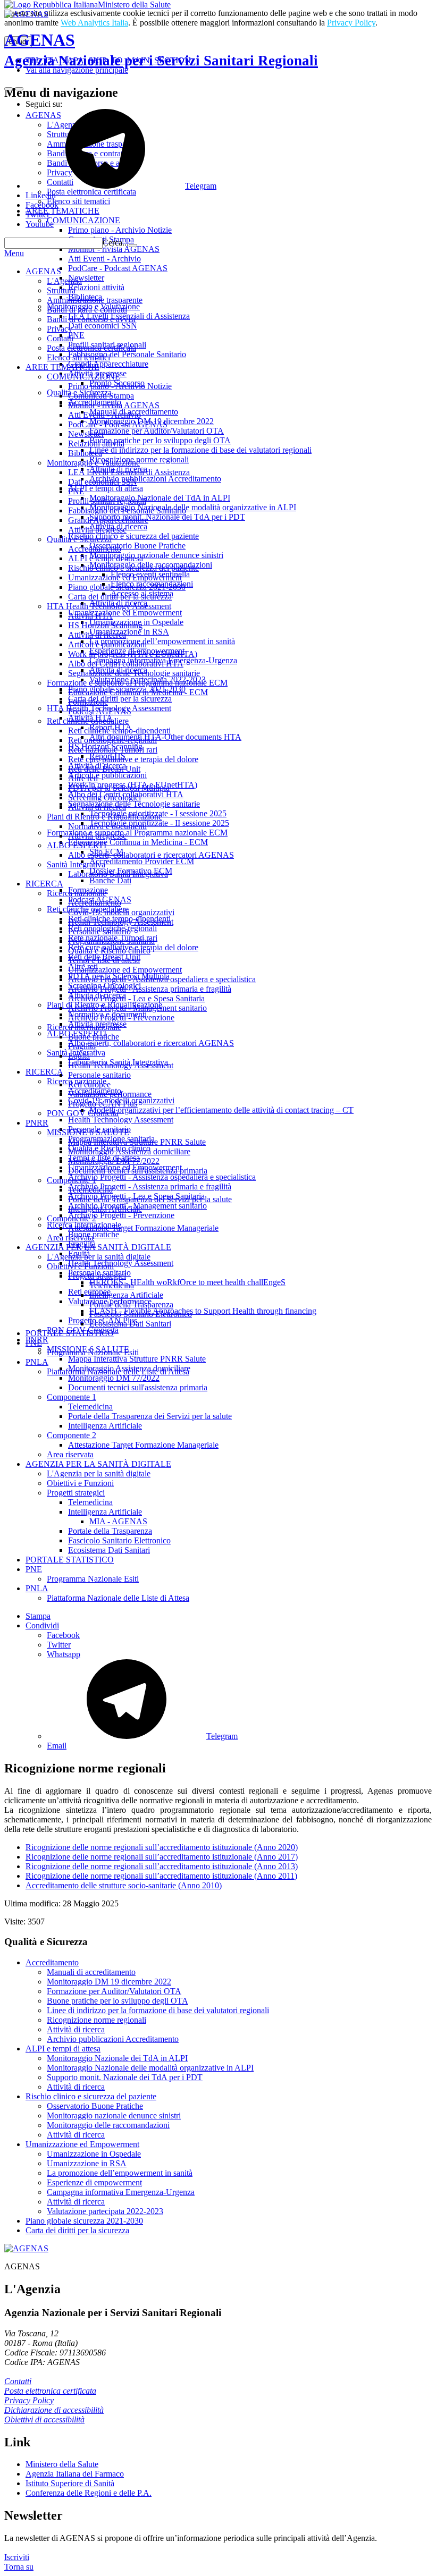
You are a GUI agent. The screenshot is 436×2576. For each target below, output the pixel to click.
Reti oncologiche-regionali (112, 740)
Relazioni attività (96, 444)
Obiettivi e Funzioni (80, 1266)
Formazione (88, 702)
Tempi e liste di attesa (104, 960)
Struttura (61, 290)
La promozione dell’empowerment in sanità (120, 2173)
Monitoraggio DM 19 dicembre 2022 (109, 1982)
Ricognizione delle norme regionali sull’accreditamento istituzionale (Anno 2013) (162, 1866)
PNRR (37, 1123)
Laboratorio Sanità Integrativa (118, 874)
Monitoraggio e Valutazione (93, 463)
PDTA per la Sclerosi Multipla (119, 788)
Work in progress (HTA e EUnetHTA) (133, 654)
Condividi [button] (42, 1625)
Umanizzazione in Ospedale (94, 2154)
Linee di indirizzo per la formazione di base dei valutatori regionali (158, 2010)
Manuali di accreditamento (91, 1972)
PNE (76, 491)
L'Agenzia (64, 281)
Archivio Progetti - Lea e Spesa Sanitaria (136, 998)
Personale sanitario (99, 931)
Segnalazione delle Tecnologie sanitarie (134, 673)
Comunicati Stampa (101, 396)
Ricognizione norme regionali (97, 2020)
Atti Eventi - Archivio (104, 415)
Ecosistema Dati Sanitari (130, 1324)
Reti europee (89, 1084)
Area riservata (70, 1238)
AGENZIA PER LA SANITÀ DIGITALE (98, 1247)
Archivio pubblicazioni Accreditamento (113, 2039)
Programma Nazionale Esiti (93, 1352)
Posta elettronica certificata (91, 348)
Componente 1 (72, 1180)
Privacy (60, 329)
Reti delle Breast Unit (104, 769)
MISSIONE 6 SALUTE (88, 1132)
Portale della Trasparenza (131, 1304)
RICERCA (44, 884)
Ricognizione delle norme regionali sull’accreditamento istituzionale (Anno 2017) (162, 1857)
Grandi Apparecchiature (108, 520)
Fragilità (82, 1046)
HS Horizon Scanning (105, 625)
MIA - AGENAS (118, 1521)
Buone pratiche (94, 1037)
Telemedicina (90, 1190)
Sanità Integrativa (76, 864)
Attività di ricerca (97, 635)
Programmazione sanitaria (111, 941)
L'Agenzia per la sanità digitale (99, 1257)
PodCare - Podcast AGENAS (118, 424)
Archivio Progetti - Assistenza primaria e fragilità (150, 989)
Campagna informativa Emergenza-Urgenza (121, 2192)
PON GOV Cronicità (83, 1113)
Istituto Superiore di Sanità (70, 2483)
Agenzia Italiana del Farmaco (75, 2474)
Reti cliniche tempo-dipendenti (119, 730)
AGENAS (161, 49)
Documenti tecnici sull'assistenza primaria (138, 1171)
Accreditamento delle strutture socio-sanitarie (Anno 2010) (124, 1885)
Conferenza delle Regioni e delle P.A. (89, 2493)
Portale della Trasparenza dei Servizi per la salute (150, 1199)
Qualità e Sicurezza (79, 539)
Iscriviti (17, 2557)
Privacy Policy (351, 23)
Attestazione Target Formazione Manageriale (143, 1228)
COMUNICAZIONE (83, 377)
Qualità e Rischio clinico (109, 951)
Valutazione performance (110, 1094)
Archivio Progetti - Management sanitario (137, 1008)
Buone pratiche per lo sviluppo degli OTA (118, 2001)
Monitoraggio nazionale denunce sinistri (114, 2115)
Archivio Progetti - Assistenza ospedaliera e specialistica (162, 979)
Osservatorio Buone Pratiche (95, 2106)
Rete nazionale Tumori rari (113, 750)
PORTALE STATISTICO (70, 1333)
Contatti (60, 338)
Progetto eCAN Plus (103, 1104)
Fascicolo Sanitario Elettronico (141, 1314)
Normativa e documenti (107, 826)
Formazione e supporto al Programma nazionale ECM (137, 683)
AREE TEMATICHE (62, 367)
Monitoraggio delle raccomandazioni (108, 2125)
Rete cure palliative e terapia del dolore (133, 759)
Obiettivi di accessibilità (44, 2419)
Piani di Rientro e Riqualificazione (104, 817)
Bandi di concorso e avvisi (91, 319)
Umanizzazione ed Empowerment (125, 577)
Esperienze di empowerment (94, 2182)
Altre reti (83, 778)
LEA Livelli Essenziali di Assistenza (129, 472)
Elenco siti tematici (78, 357)
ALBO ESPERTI (77, 845)
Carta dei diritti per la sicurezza (120, 597)
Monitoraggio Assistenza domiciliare (129, 1151)
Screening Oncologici (104, 797)
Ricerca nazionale (77, 893)
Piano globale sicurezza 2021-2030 (127, 587)
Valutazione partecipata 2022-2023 (105, 2211)
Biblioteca (85, 453)
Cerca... (116, 243)
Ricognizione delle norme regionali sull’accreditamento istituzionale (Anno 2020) (162, 1847)
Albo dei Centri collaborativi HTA (126, 664)
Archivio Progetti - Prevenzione (121, 1017)
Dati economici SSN (103, 482)
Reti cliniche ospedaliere (88, 721)
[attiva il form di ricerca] (9, 89)
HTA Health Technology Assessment (109, 606)
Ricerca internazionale (84, 1027)
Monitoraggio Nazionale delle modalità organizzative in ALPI (150, 2068)
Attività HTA (90, 616)
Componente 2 (72, 1218)
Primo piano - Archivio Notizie (120, 386)
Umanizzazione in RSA (87, 2163)
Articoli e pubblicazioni (107, 644)
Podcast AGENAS (100, 711)
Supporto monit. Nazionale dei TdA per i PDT (125, 2077)
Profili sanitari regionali (107, 501)
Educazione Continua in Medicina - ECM (138, 692)
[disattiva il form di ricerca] (19, 89)
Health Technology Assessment (121, 922)
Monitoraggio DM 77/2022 (114, 1161)
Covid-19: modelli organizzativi (121, 912)
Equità (79, 1056)
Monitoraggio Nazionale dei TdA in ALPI (117, 2058)
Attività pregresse (97, 530)
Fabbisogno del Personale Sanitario (127, 510)
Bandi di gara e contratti (87, 310)
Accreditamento (95, 549)
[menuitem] (239, 1635)
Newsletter (86, 434)
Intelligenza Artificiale (105, 1209)
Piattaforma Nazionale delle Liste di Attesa (118, 1371)
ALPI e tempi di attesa (106, 558)
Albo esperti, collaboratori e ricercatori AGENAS (151, 855)
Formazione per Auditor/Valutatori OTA (114, 1991)
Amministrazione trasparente (95, 300)
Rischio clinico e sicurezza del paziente (133, 568)
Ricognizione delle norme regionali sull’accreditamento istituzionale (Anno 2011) (161, 1876)
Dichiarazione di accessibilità (54, 2410)
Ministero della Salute (134, 5)
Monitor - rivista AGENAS (114, 405)
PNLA (37, 1362)
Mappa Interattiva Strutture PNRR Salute (137, 1142)
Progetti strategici (97, 1276)
